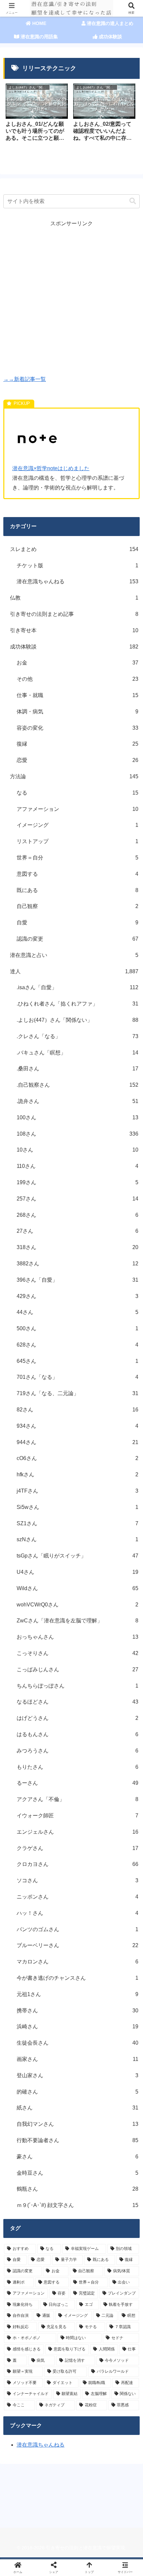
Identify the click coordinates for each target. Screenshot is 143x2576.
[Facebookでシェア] (24, 2015)
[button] (133, 201)
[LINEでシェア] (24, 2033)
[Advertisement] (71, 300)
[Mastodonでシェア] (56, 1997)
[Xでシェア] (24, 1997)
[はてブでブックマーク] (119, 2015)
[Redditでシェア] (87, 2015)
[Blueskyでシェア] (87, 1997)
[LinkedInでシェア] (87, 2033)
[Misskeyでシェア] (119, 1997)
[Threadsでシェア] (56, 2015)
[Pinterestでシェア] (56, 2033)
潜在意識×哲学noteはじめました (51, 468)
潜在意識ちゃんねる (41, 2445)
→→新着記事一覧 (25, 379)
